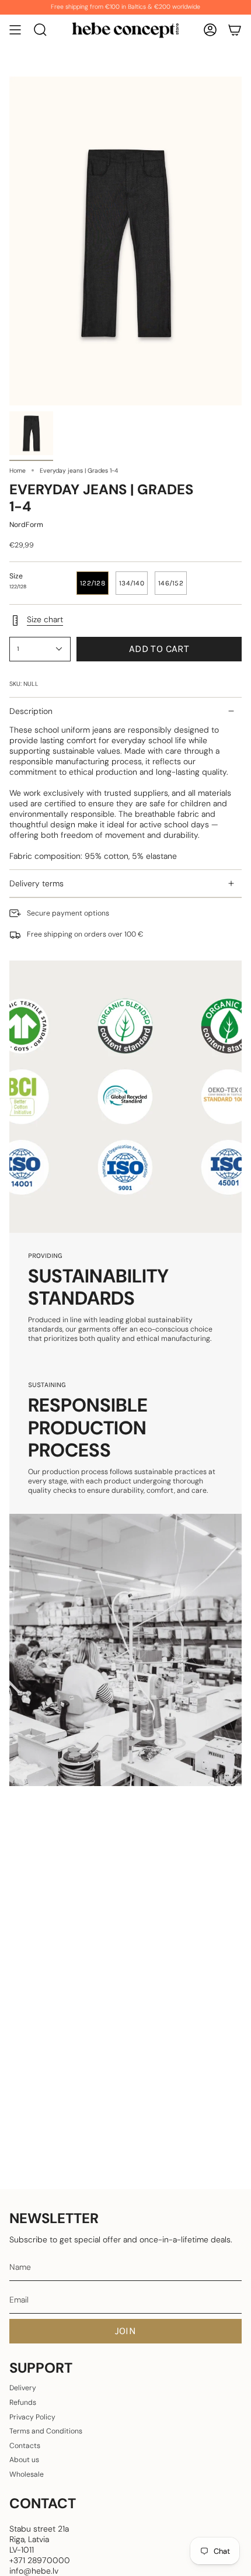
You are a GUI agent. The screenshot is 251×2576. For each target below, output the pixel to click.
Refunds (23, 2402)
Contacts (25, 2446)
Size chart (45, 619)
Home (18, 471)
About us (24, 2460)
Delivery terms (36, 883)
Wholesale (27, 2474)
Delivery (23, 2388)
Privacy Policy (32, 2417)
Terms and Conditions (46, 2431)
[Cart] (235, 30)
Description (31, 711)
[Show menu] (15, 30)
